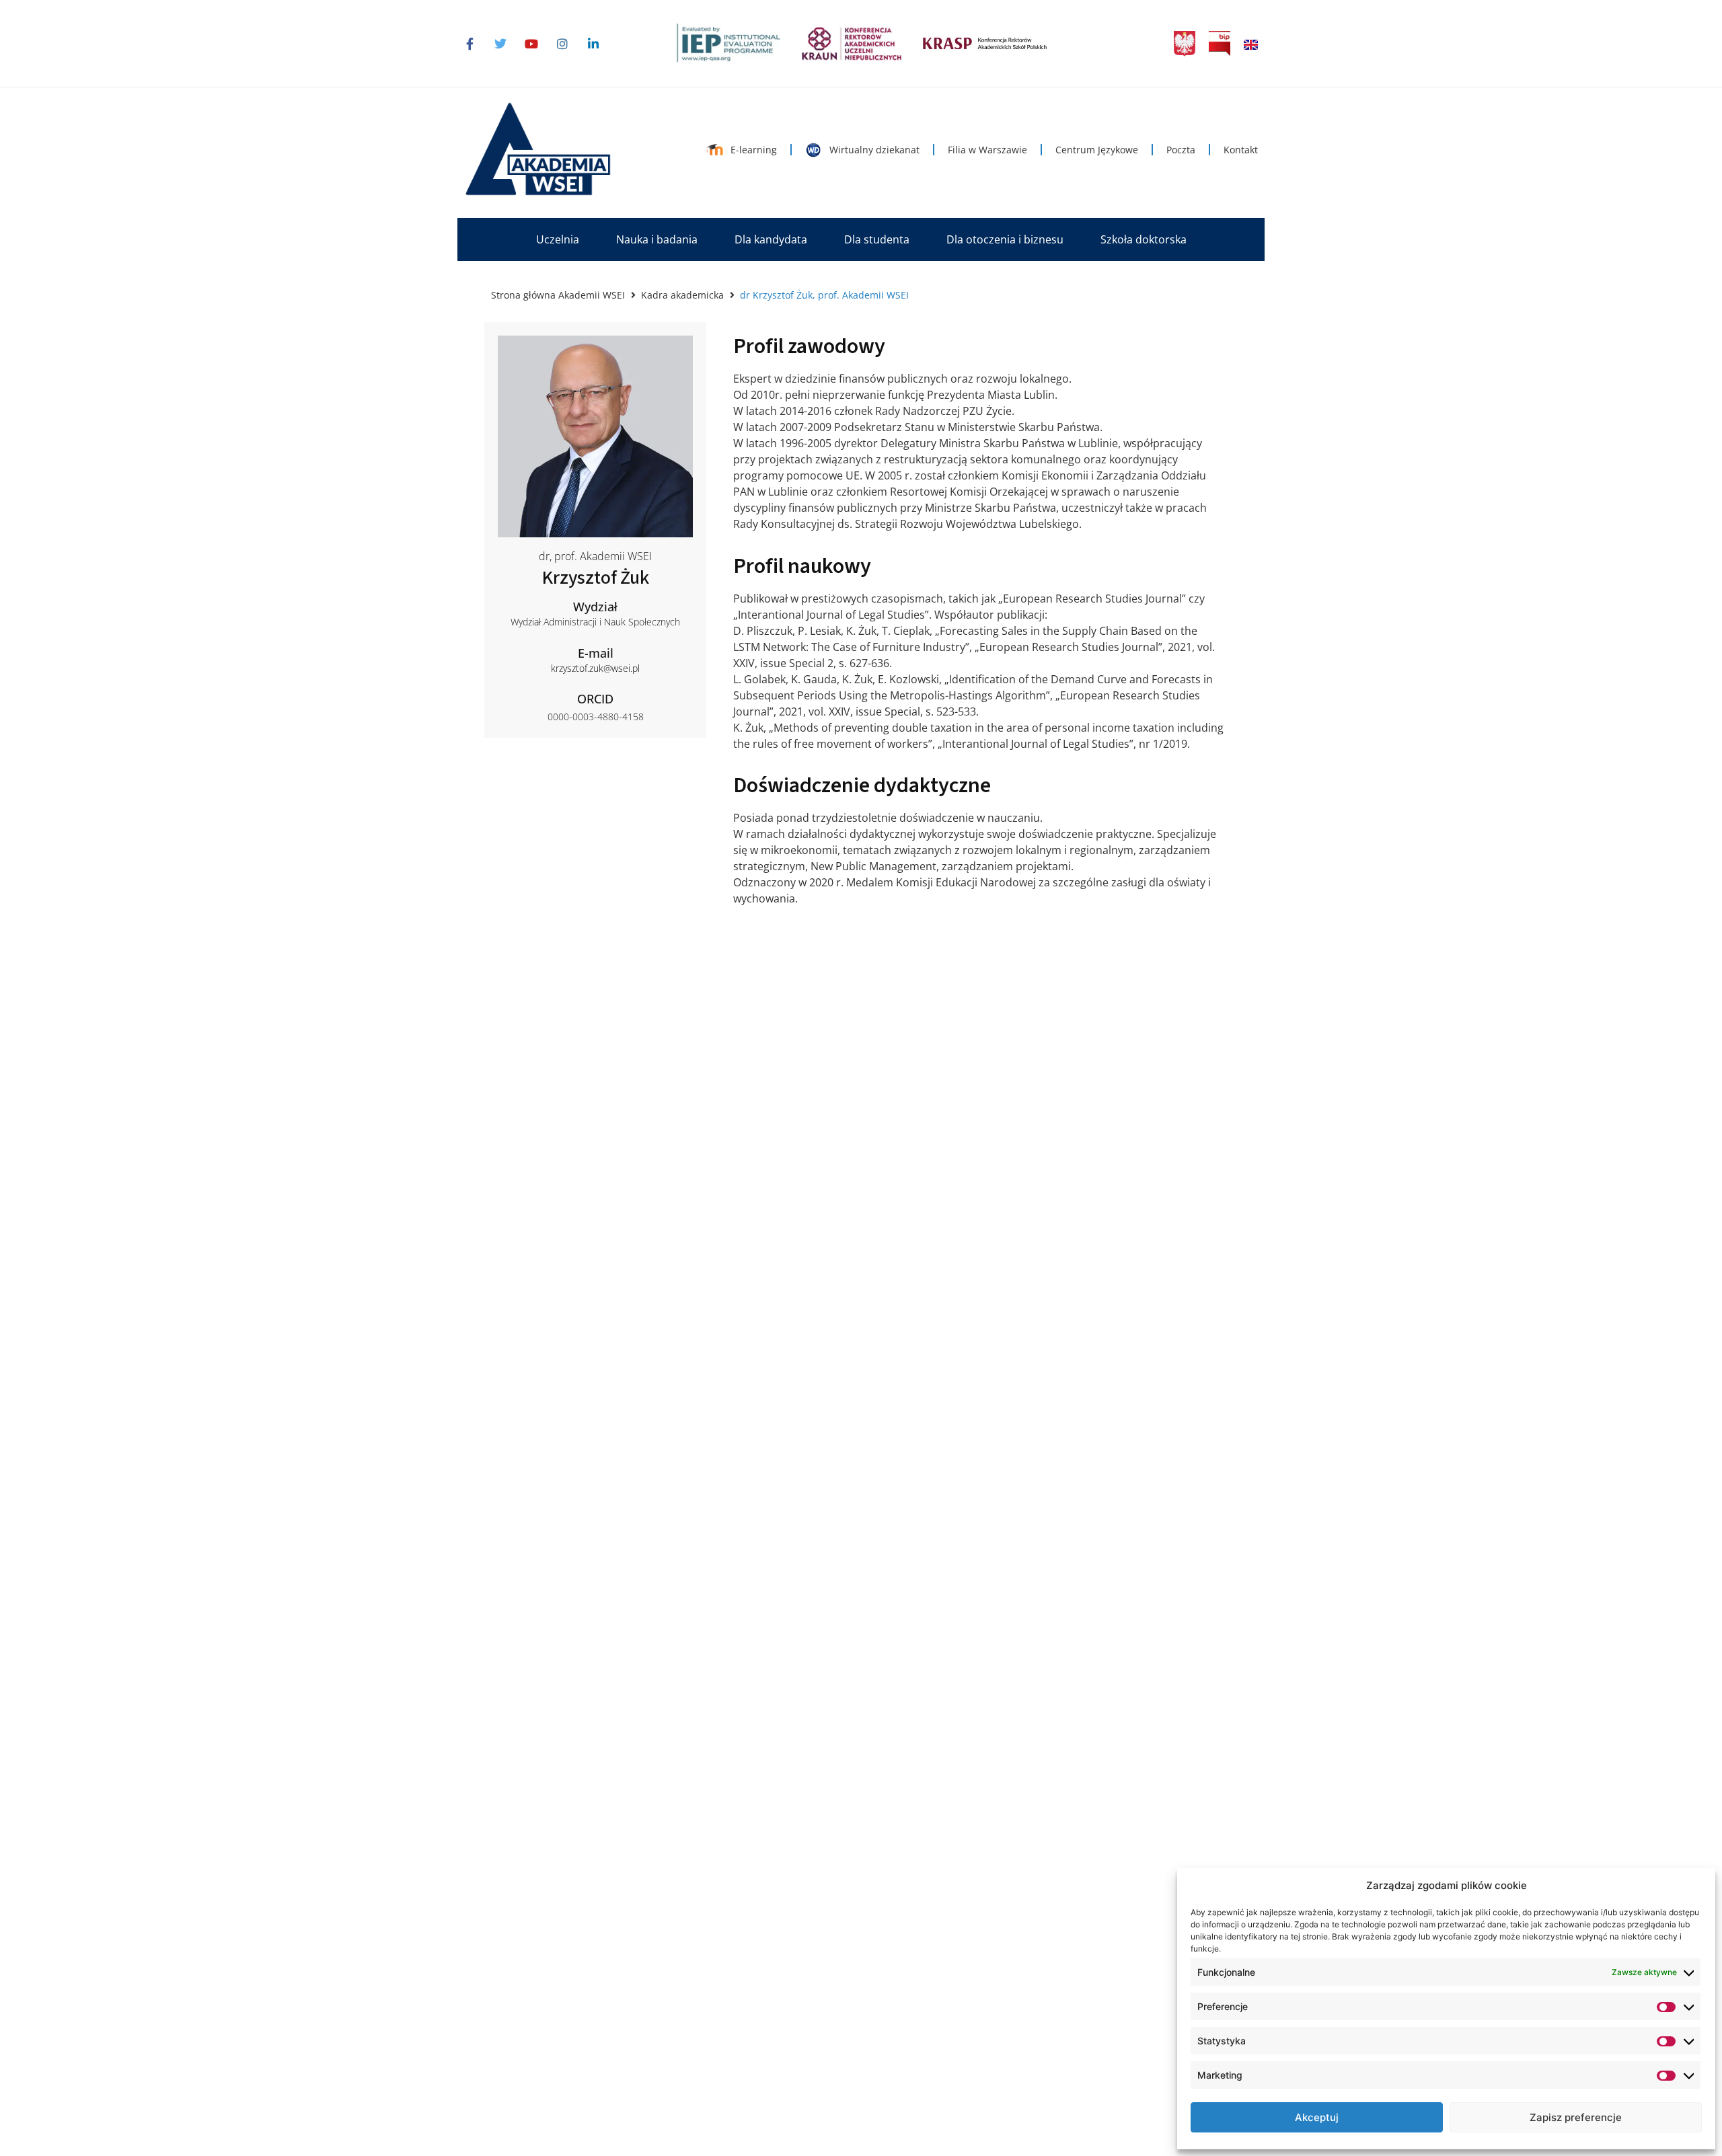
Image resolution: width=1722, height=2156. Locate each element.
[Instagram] (562, 44)
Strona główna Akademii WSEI (558, 295)
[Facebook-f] (470, 44)
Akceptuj (1317, 2117)
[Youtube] (531, 44)
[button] (558, 239)
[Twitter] (500, 44)
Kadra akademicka (682, 295)
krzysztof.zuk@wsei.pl (595, 668)
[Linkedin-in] (593, 44)
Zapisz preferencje (1576, 2117)
